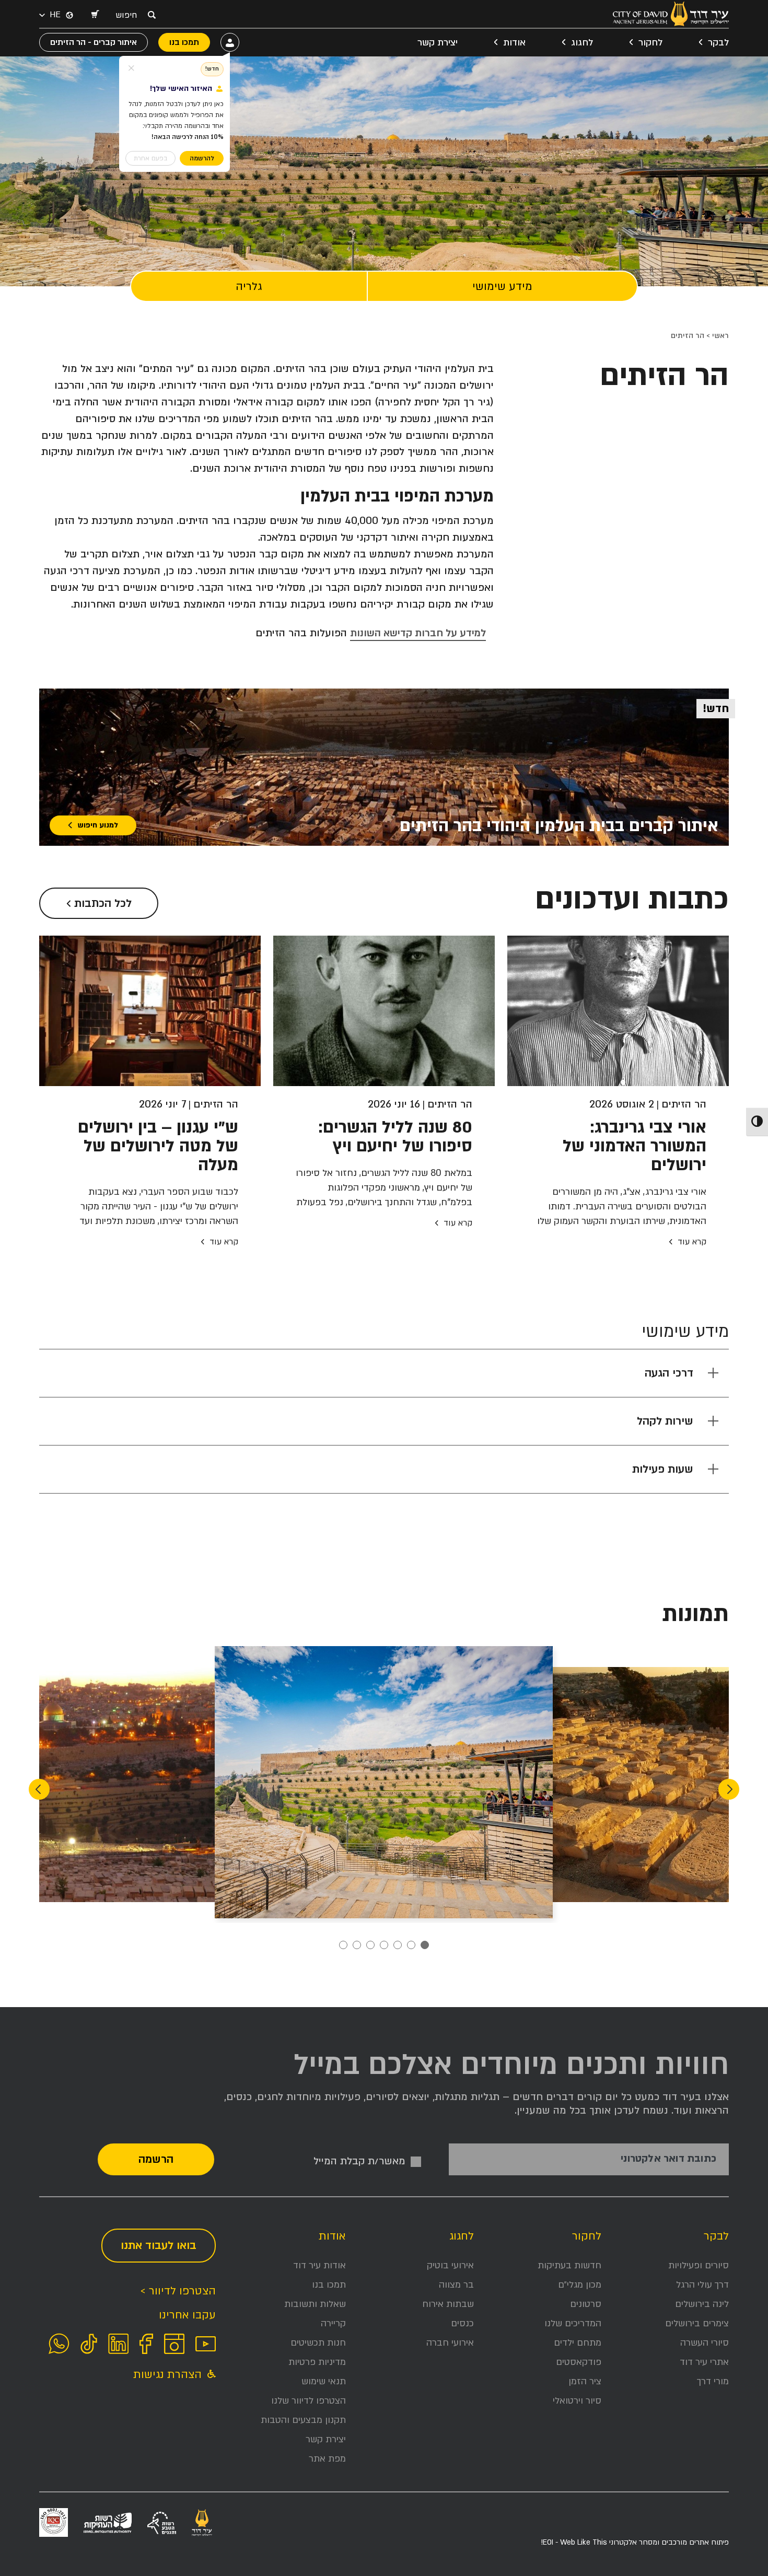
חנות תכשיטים (318, 2343)
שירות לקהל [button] (665, 1421)
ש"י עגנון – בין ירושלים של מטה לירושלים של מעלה (158, 1146)
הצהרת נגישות (169, 2375)
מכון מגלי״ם (580, 2285)
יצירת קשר (438, 43)
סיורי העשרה (705, 2343)
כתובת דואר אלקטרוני (668, 2159)
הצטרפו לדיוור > (178, 2291)
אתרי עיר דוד (704, 2362)
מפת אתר (327, 2459)
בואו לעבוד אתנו (159, 2246)
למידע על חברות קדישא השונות (418, 633)
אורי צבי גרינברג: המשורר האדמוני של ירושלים (635, 1146)
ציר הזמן (585, 2381)
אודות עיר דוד (319, 2265)
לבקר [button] (718, 43)
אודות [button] (514, 43)
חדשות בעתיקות (569, 2265)
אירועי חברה (450, 2343)
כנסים (462, 2323)
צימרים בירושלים (697, 2323)
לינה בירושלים (702, 2304)
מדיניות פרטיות (317, 2362)
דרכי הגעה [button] (669, 1373)
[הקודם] (729, 1789)
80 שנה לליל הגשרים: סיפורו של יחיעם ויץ (395, 1137)
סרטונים (586, 2304)
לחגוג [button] (582, 43)
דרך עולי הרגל (702, 2285)
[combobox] (129, 15)
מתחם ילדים (578, 2343)
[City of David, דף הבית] (671, 14)
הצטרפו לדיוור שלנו (309, 2401)
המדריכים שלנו (573, 2323)
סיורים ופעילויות (699, 2265)
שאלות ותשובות (315, 2304)
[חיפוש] (152, 15)
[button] (95, 15)
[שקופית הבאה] (39, 1789)
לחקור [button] (650, 43)
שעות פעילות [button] (663, 1469)
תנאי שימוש (324, 2381)
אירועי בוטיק (450, 2265)
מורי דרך (713, 2381)
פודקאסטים (579, 2362)
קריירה (333, 2323)
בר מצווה (456, 2285)
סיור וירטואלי (577, 2401)
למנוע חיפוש (98, 825)
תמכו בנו (329, 2285)
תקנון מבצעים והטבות (303, 2420)
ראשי (720, 336)
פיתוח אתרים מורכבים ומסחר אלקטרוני (635, 2542)
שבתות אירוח (448, 2304)
